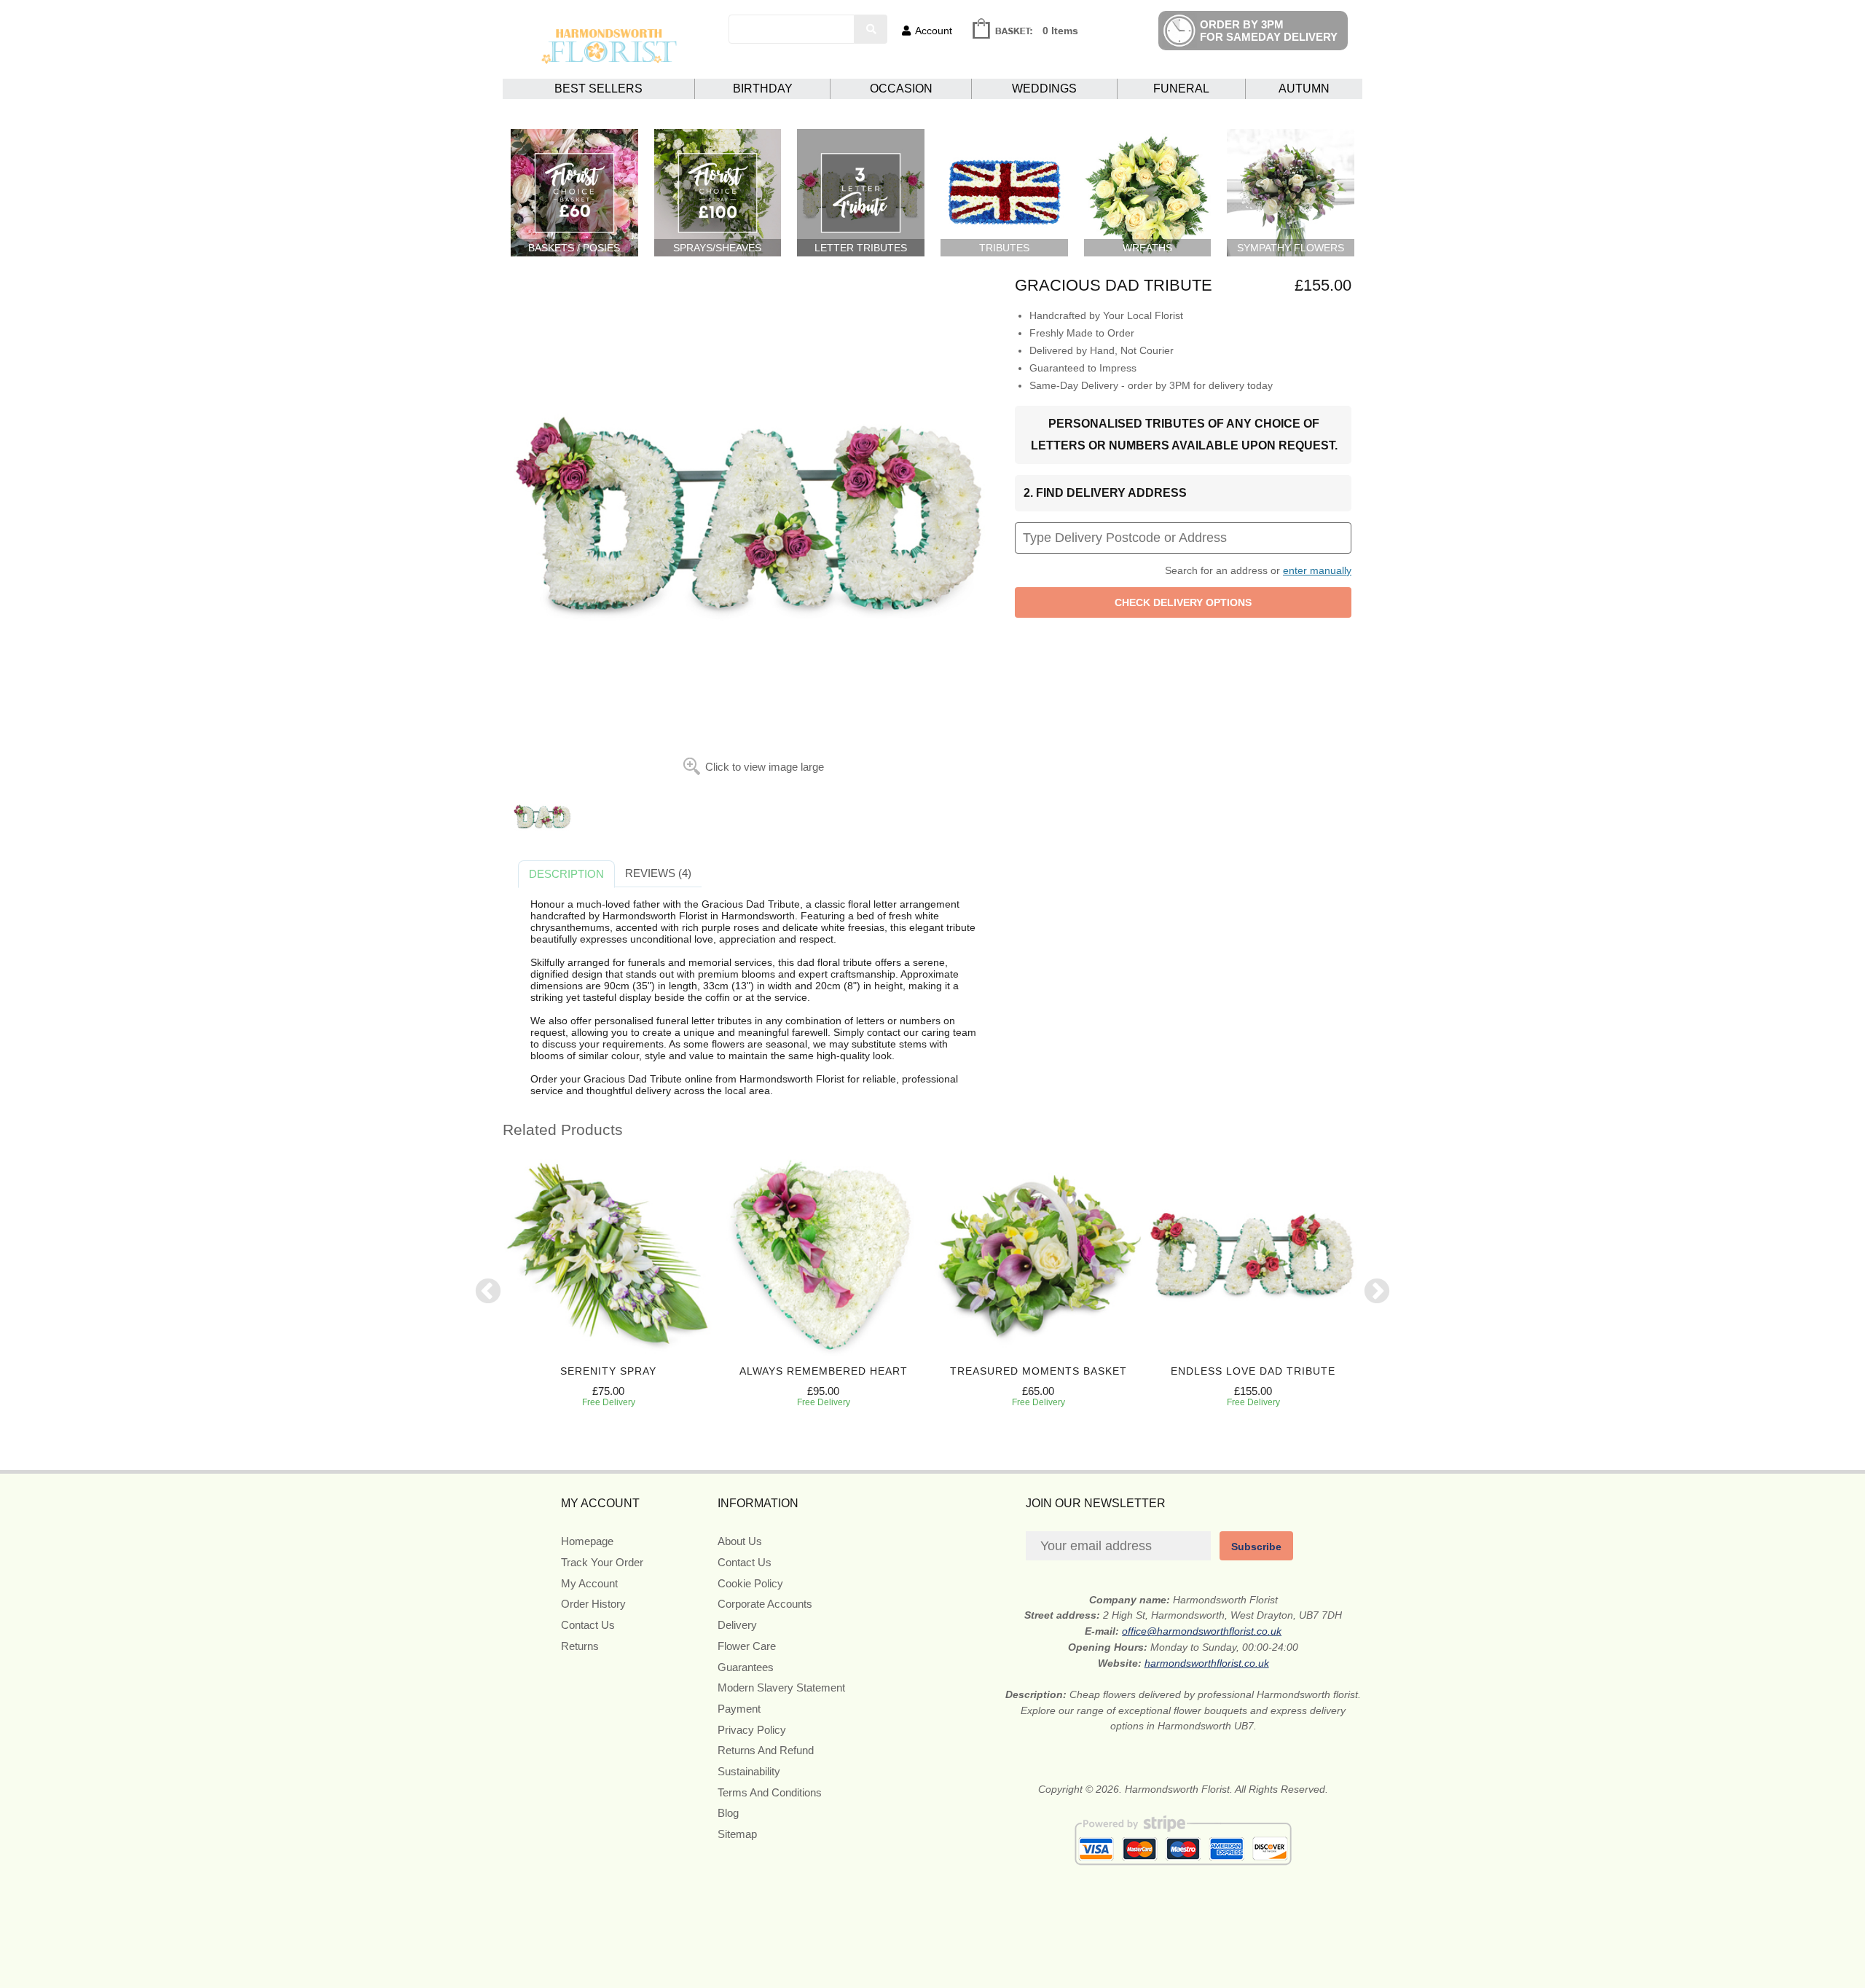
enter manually (1317, 570)
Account (934, 31)
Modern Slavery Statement (781, 1688)
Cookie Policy (750, 1583)
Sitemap (737, 1834)
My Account (589, 1583)
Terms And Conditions (770, 1792)
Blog (728, 1813)
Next (1377, 1292)
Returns (580, 1646)
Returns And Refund (766, 1750)
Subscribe (1256, 1547)
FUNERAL (1181, 89)
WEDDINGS (1044, 89)
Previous (488, 1292)
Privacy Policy (752, 1730)
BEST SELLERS (598, 89)
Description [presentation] (566, 874)
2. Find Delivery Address (1105, 493)
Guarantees (746, 1667)
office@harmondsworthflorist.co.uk (1202, 1631)
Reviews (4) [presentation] (658, 873)
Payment (739, 1709)
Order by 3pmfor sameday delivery (1269, 31)
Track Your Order (602, 1562)
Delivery (737, 1625)
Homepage (587, 1541)
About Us (740, 1541)
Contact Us (588, 1625)
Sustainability (749, 1771)
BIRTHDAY (763, 89)
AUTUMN (1304, 89)
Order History (593, 1604)
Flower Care (747, 1646)
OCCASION (901, 89)
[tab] (566, 874)
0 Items (1060, 31)
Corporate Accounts (765, 1604)
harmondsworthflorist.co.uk (1207, 1663)
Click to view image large (765, 767)
